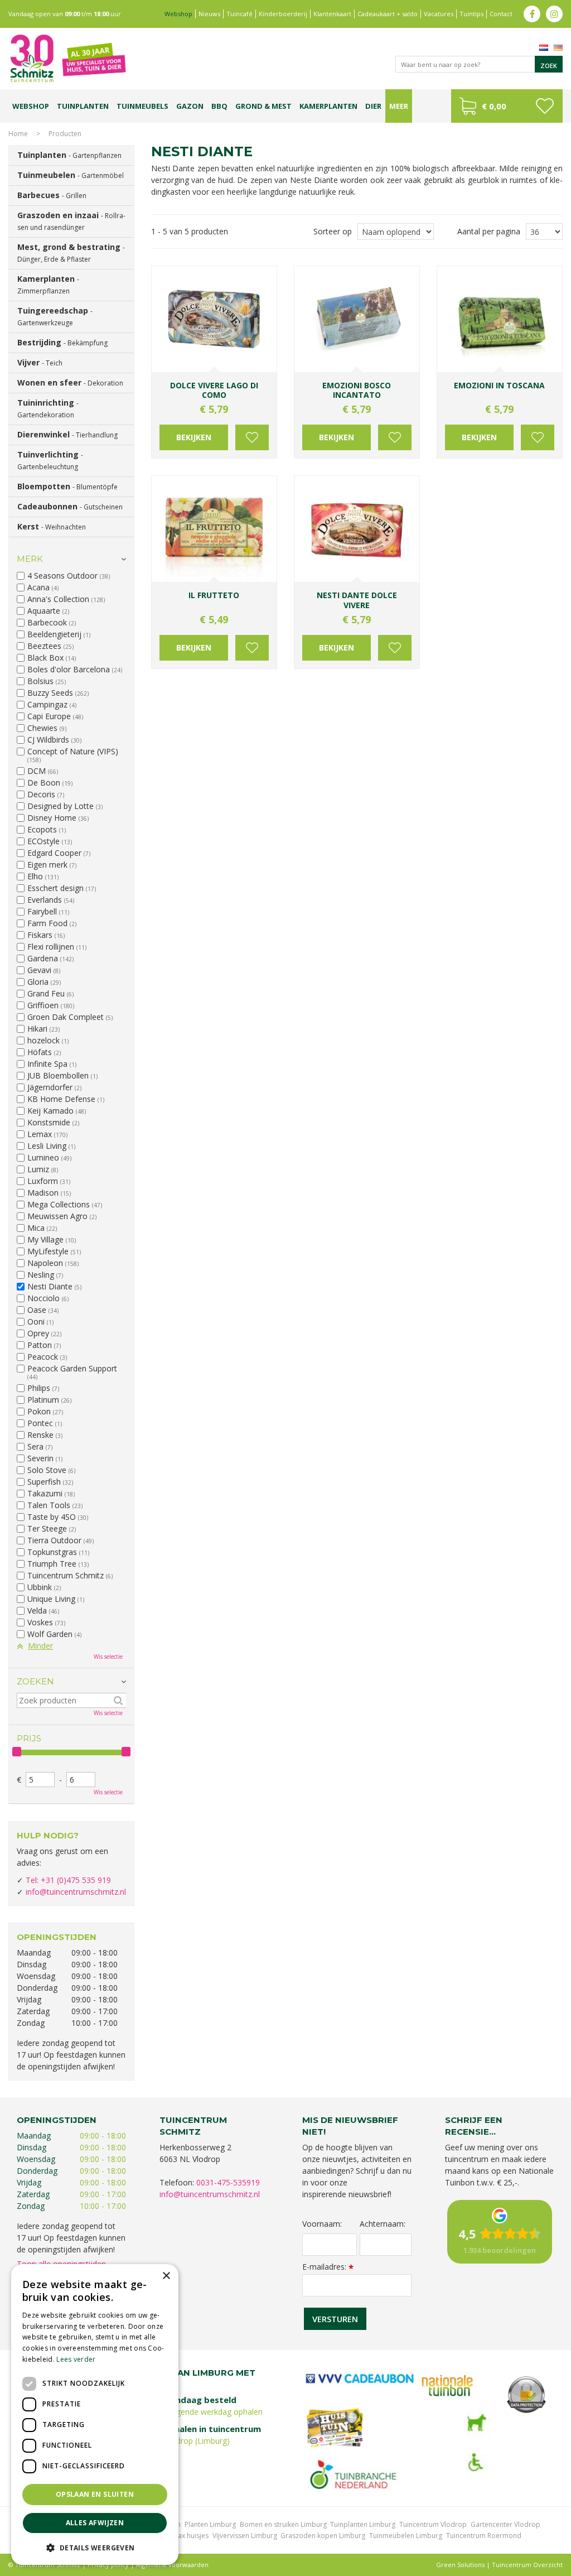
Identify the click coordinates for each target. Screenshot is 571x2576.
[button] (95, 2547)
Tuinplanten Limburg (363, 2524)
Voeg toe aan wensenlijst (252, 437)
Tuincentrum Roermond (484, 2536)
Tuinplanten (69, 155)
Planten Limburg (210, 2524)
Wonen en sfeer (70, 382)
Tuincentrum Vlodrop (433, 2524)
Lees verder (76, 2359)
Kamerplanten (48, 285)
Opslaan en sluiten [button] (95, 2494)
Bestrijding (62, 342)
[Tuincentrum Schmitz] (67, 58)
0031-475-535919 (228, 2182)
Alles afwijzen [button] (95, 2523)
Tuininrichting (48, 408)
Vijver (40, 362)
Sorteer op (333, 231)
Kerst (52, 526)
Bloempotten (67, 486)
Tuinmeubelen (71, 175)
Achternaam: (383, 2224)
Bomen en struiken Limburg (283, 2524)
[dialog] (95, 2414)
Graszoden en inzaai (71, 221)
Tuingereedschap (55, 316)
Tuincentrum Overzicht (527, 2565)
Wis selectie (108, 1657)
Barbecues (52, 195)
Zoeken (35, 1681)
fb (532, 14)
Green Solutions (460, 2565)
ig (554, 14)
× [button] (166, 2276)
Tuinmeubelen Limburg (406, 2536)
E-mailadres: (328, 2267)
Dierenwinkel (67, 434)
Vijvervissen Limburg (245, 2536)
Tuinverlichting (50, 460)
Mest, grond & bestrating (71, 253)
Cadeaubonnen (70, 506)
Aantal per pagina (489, 231)
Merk (30, 559)
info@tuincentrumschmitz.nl (76, 1892)
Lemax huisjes (187, 2536)
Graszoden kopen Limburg (323, 2536)
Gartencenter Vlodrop (505, 2524)
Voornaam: (322, 2224)
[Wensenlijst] (545, 106)
